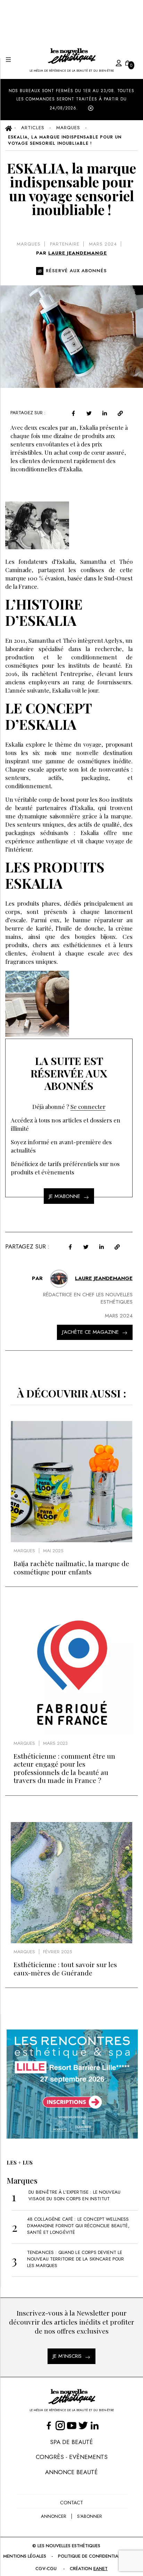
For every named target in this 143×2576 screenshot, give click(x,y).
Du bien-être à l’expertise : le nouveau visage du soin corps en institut (74, 2195)
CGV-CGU (46, 2569)
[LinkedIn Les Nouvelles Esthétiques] (95, 2425)
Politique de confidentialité (92, 2556)
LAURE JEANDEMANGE (78, 253)
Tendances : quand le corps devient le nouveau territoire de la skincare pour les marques (76, 2259)
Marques (29, 244)
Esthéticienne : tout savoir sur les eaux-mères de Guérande (65, 1968)
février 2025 (57, 1952)
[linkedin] (105, 413)
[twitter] (89, 413)
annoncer (54, 2516)
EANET (100, 2569)
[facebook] (73, 413)
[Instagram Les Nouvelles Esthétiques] (60, 2425)
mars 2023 (55, 1743)
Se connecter (88, 1107)
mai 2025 (53, 1551)
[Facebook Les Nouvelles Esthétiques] (49, 2425)
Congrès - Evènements (72, 2457)
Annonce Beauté (71, 2472)
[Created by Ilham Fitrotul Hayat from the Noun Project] (112, 62)
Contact (71, 2503)
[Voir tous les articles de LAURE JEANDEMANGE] (59, 1279)
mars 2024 (103, 244)
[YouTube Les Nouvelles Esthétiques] (72, 2425)
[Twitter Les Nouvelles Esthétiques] (83, 2425)
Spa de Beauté (71, 2442)
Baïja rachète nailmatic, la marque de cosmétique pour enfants (71, 1567)
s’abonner (90, 2516)
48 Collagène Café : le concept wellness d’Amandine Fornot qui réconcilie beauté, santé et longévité (78, 2226)
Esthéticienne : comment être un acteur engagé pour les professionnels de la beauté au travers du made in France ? (64, 1768)
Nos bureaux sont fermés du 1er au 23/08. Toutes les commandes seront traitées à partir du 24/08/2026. (71, 99)
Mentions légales (25, 2556)
